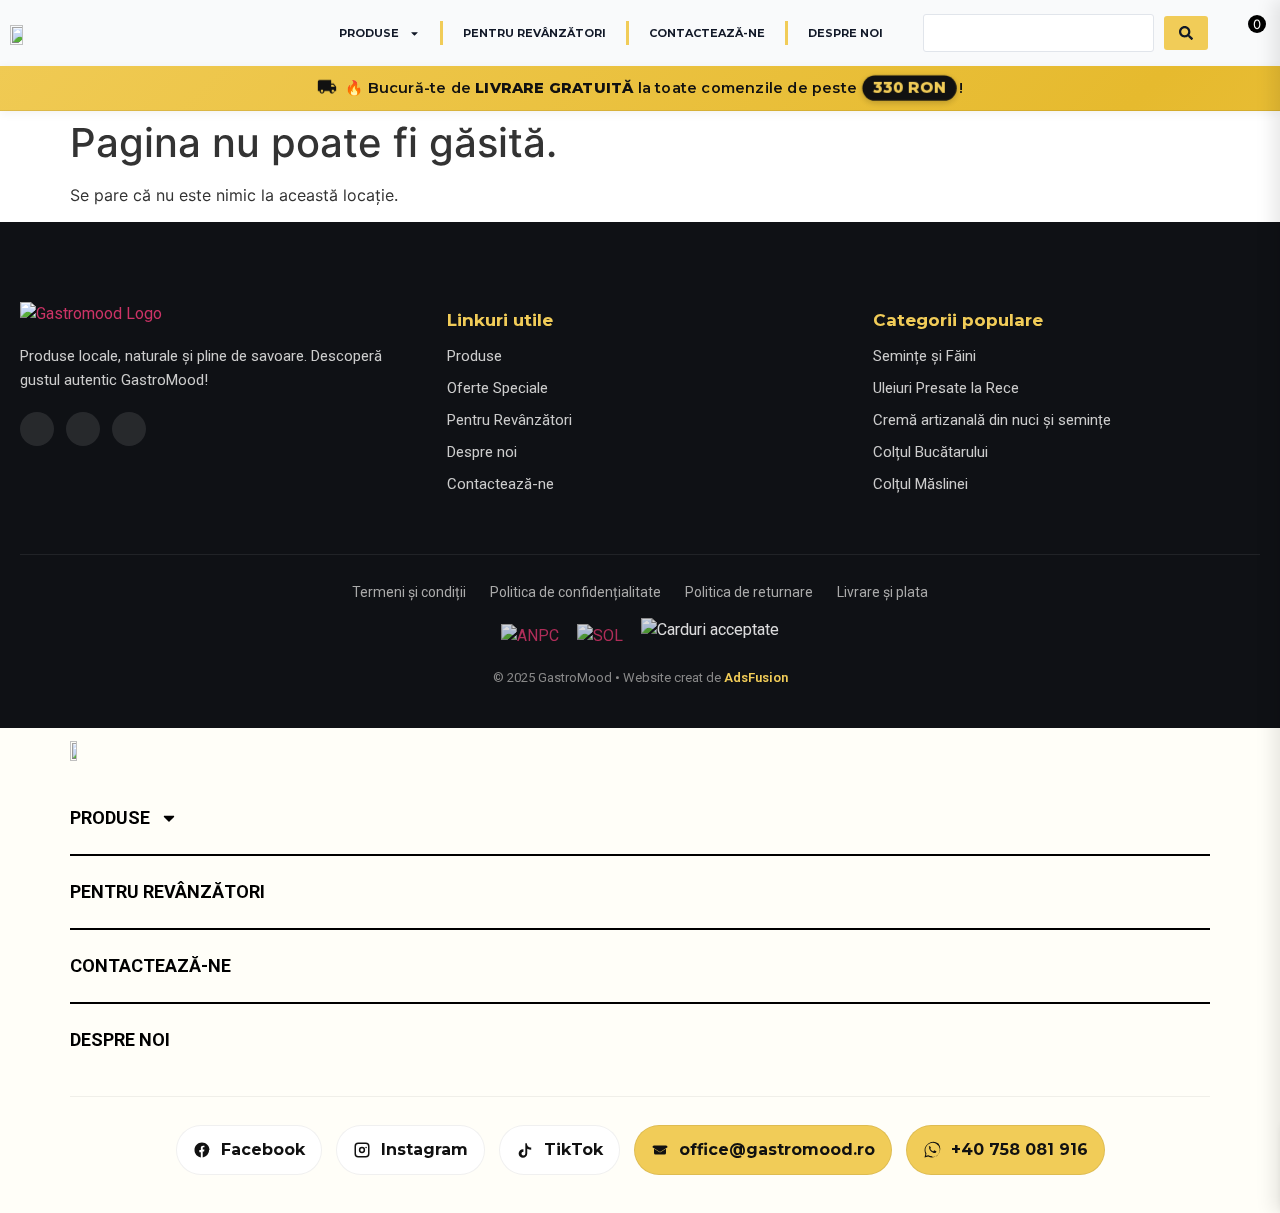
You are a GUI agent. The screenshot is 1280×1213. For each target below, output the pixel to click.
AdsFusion (756, 677)
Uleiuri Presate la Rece (946, 388)
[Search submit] (1186, 33)
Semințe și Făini (924, 356)
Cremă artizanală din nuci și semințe (992, 420)
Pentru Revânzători (534, 33)
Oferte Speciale (497, 388)
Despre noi (845, 33)
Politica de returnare (749, 592)
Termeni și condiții (409, 592)
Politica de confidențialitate (575, 592)
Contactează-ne (707, 33)
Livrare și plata (882, 592)
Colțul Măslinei (920, 484)
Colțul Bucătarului (930, 452)
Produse (369, 33)
